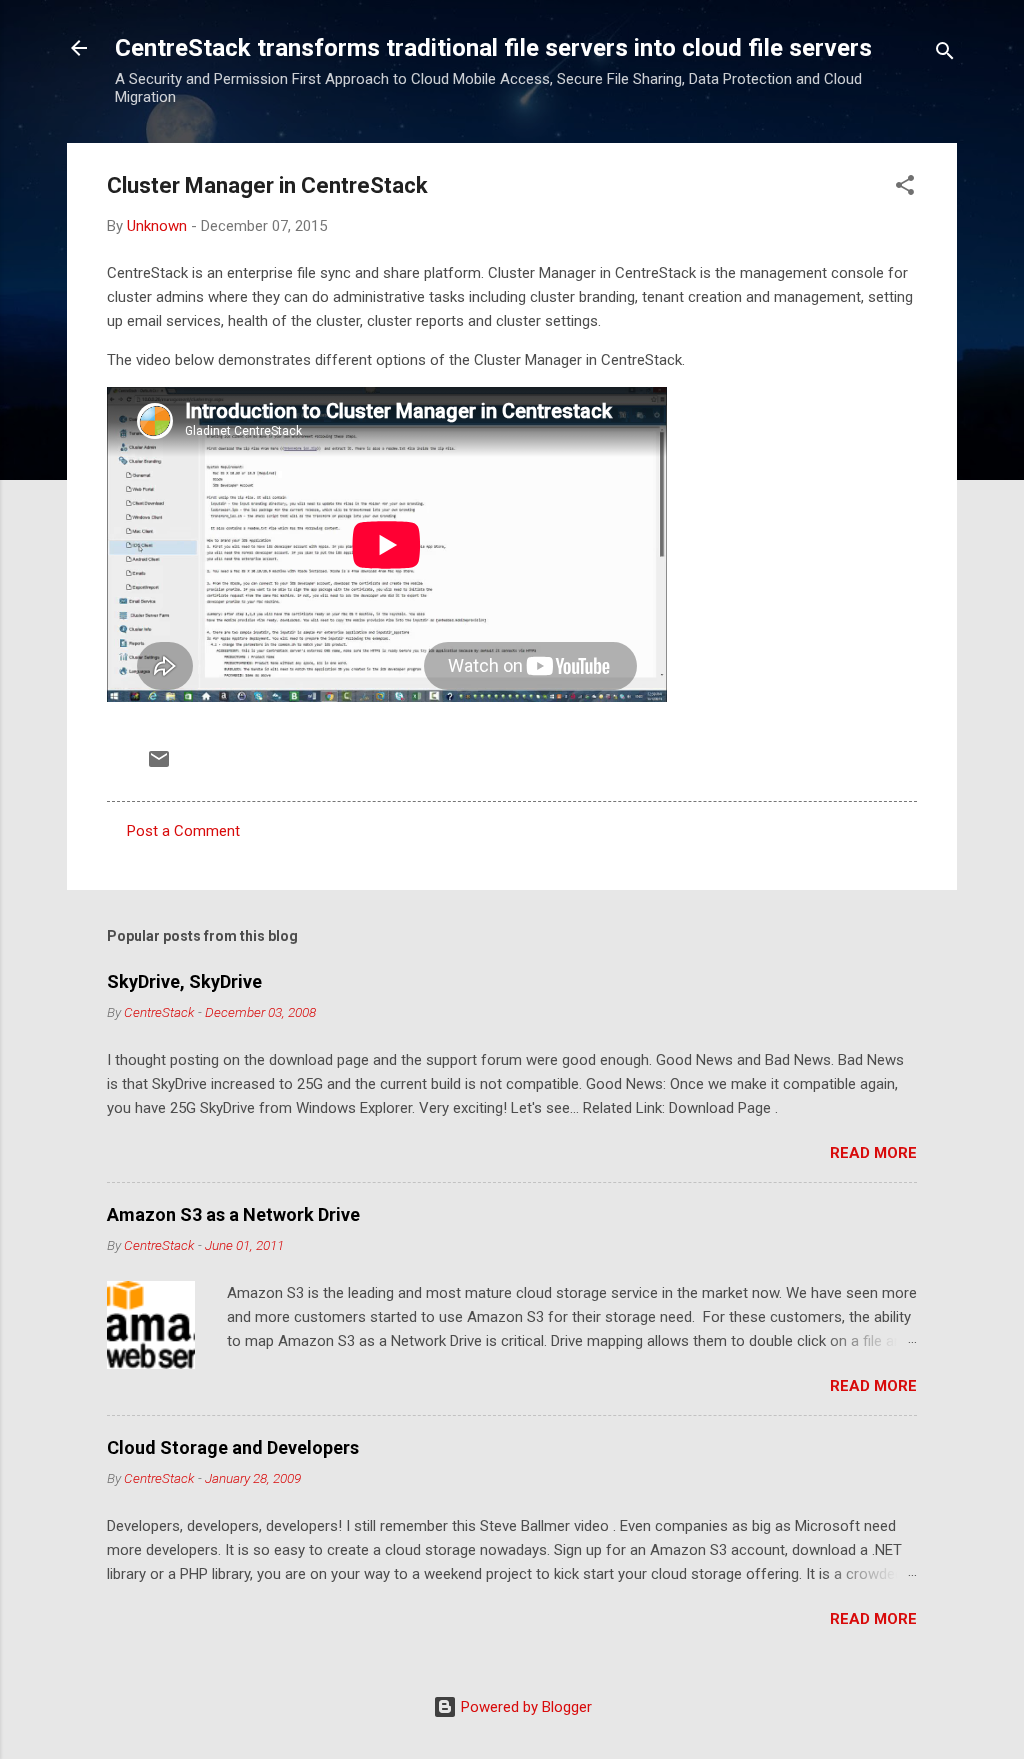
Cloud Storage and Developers (233, 1447)
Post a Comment (183, 831)
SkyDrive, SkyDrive (184, 981)
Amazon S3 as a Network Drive (233, 1214)
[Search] (945, 54)
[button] (905, 188)
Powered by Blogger (524, 1707)
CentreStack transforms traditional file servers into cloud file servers (493, 48)
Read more (873, 1153)
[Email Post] (159, 766)
